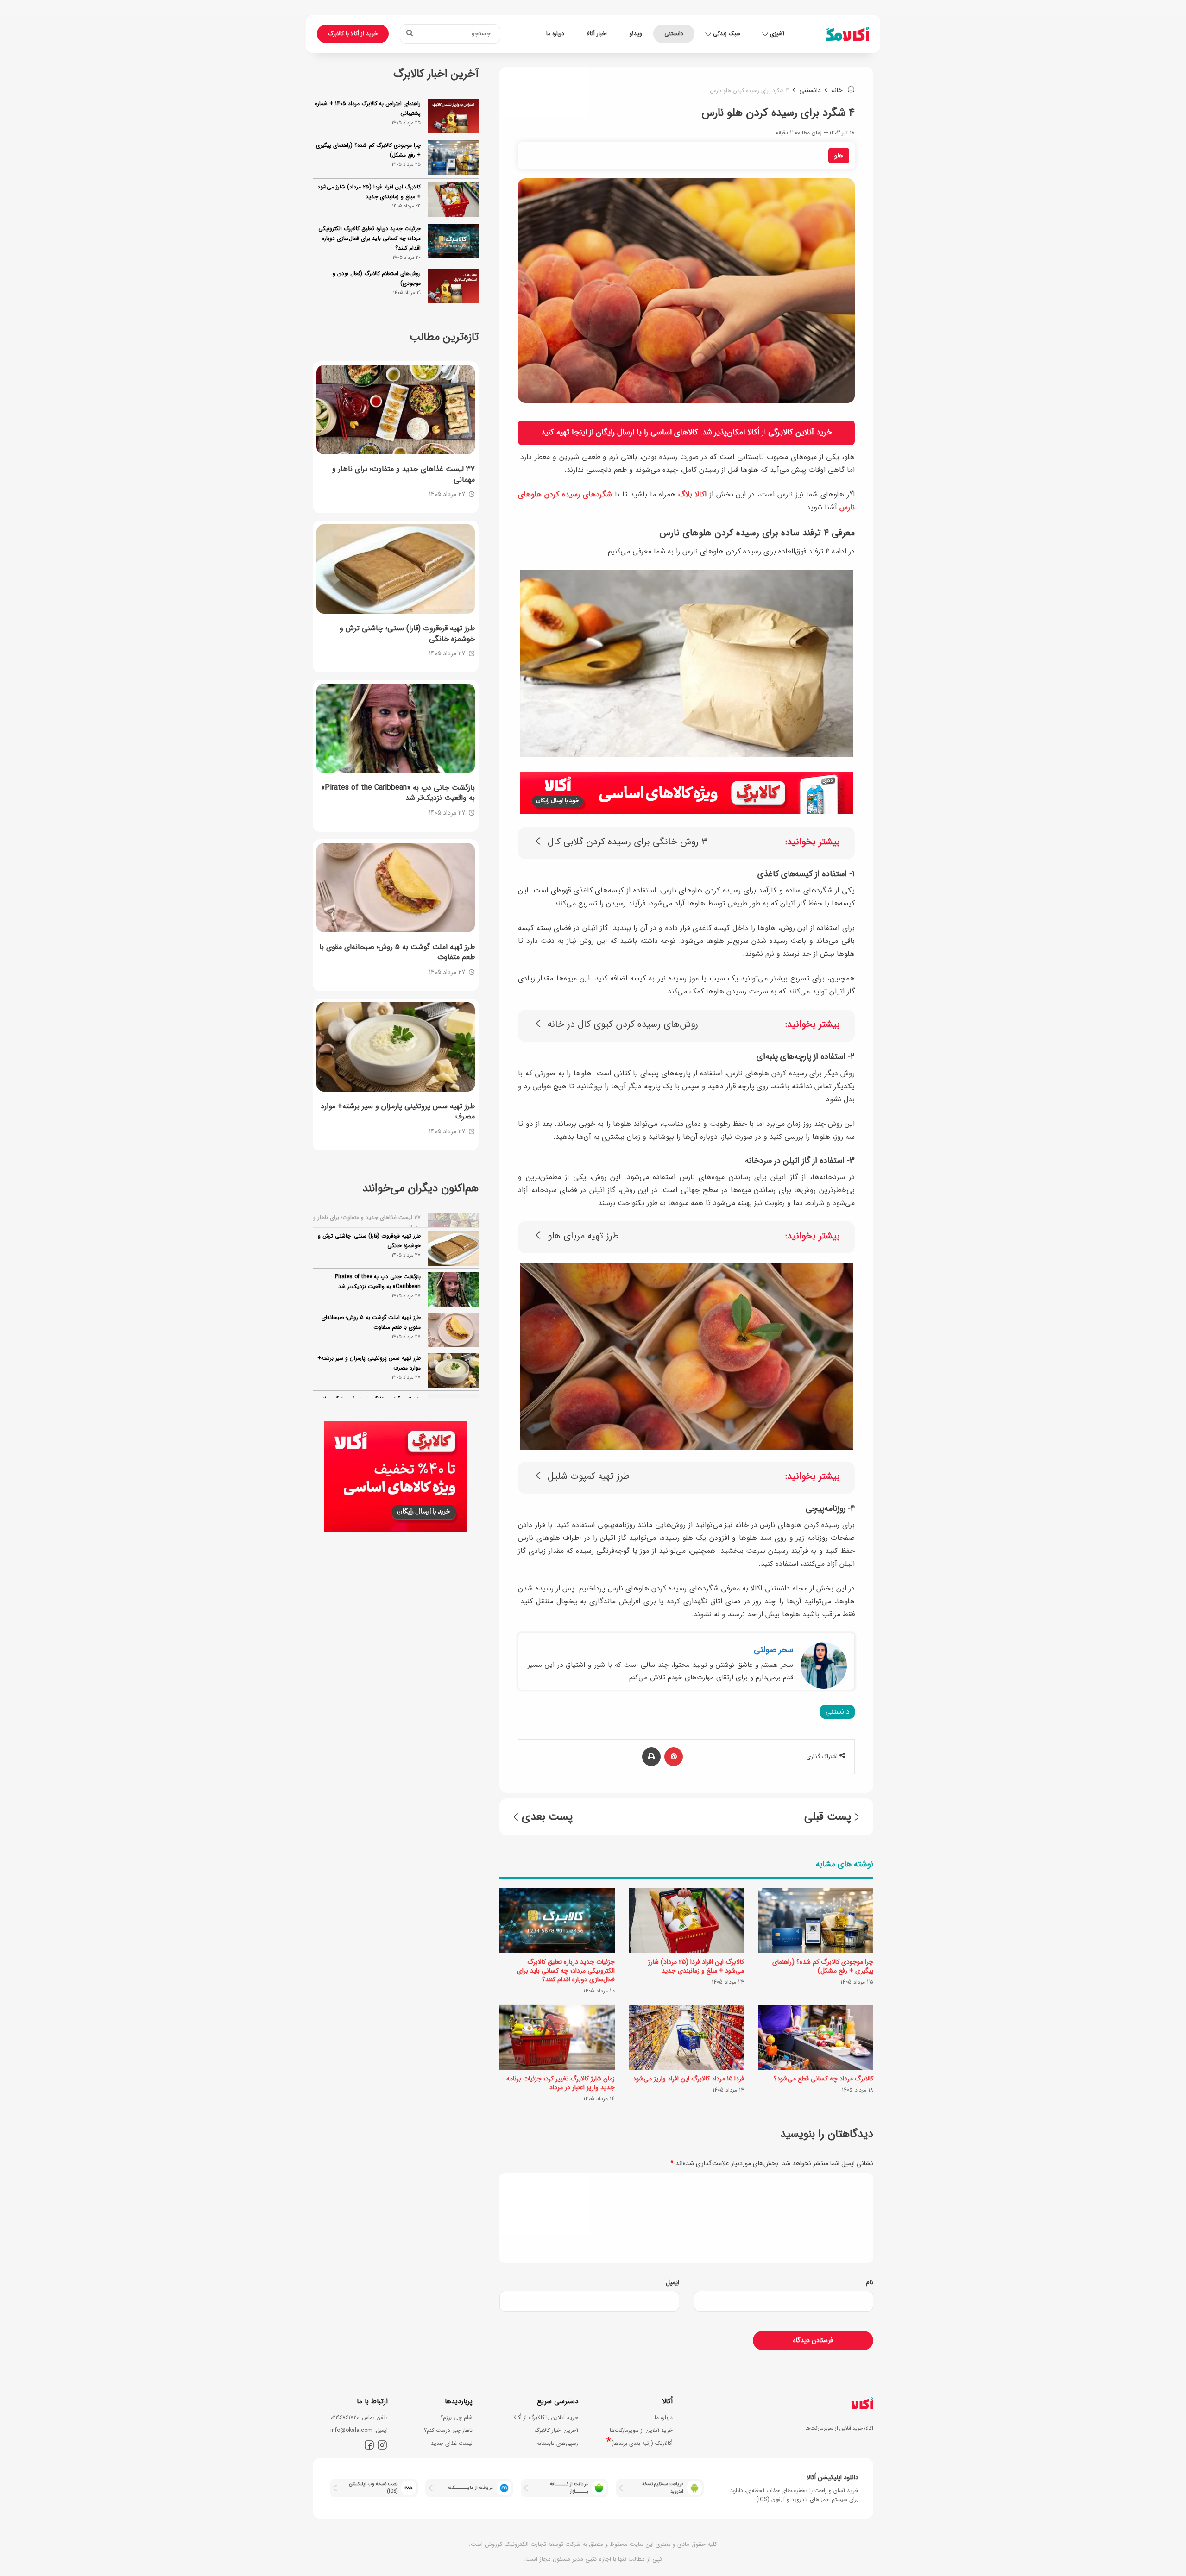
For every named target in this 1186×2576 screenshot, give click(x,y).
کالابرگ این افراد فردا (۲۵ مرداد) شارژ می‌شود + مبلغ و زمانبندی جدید (696, 1966)
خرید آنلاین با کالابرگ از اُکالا (546, 2417)
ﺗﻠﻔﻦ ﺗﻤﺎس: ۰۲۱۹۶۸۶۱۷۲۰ (359, 2417)
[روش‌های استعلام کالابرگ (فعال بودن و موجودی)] (453, 286)
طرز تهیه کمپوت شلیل (589, 1477)
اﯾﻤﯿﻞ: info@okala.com (359, 2430)
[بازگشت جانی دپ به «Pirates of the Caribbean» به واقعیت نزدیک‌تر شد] (396, 728)
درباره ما (555, 34)
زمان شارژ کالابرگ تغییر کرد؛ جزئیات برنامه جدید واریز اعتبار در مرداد (561, 2083)
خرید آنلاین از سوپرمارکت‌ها (641, 2430)
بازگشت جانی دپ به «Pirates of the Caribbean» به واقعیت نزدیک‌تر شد (378, 1270)
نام (870, 2282)
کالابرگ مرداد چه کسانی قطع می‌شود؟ (823, 2079)
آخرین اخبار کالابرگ (556, 2430)
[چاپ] (651, 1757)
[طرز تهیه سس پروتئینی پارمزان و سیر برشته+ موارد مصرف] (396, 1047)
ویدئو (636, 34)
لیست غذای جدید (452, 2443)
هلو (839, 156)
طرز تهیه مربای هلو (583, 1236)
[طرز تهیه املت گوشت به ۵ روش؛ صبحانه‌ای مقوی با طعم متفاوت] (396, 888)
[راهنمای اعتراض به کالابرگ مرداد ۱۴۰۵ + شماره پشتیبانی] (453, 116)
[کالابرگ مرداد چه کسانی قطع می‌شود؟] (816, 2037)
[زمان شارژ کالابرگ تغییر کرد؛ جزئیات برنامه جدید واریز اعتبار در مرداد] (557, 2037)
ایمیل (672, 2282)
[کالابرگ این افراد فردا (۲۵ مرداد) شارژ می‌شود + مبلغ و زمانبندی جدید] (686, 1920)
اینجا (579, 432)
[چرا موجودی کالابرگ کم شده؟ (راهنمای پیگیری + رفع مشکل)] (816, 1920)
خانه (838, 90)
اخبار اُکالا (597, 34)
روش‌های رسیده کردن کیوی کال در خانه (623, 1025)
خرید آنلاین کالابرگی (800, 432)
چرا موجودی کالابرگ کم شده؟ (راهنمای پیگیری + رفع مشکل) (823, 1966)
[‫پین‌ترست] (674, 1757)
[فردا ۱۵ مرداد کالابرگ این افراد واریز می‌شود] (686, 2037)
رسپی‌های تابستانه (557, 2443)
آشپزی (777, 34)
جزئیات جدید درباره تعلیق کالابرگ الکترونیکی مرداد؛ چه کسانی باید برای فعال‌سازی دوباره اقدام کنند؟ (566, 1971)
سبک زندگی (727, 34)
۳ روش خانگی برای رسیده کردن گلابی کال (628, 842)
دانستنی (674, 34)
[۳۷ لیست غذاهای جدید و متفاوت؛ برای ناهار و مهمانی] (396, 410)
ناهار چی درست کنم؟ (448, 2430)
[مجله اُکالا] (847, 34)
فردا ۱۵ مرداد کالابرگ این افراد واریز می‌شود (688, 2079)
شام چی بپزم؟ (456, 2417)
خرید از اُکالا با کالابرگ (353, 34)
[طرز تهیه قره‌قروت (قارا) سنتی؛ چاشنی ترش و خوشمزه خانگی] (396, 569)
